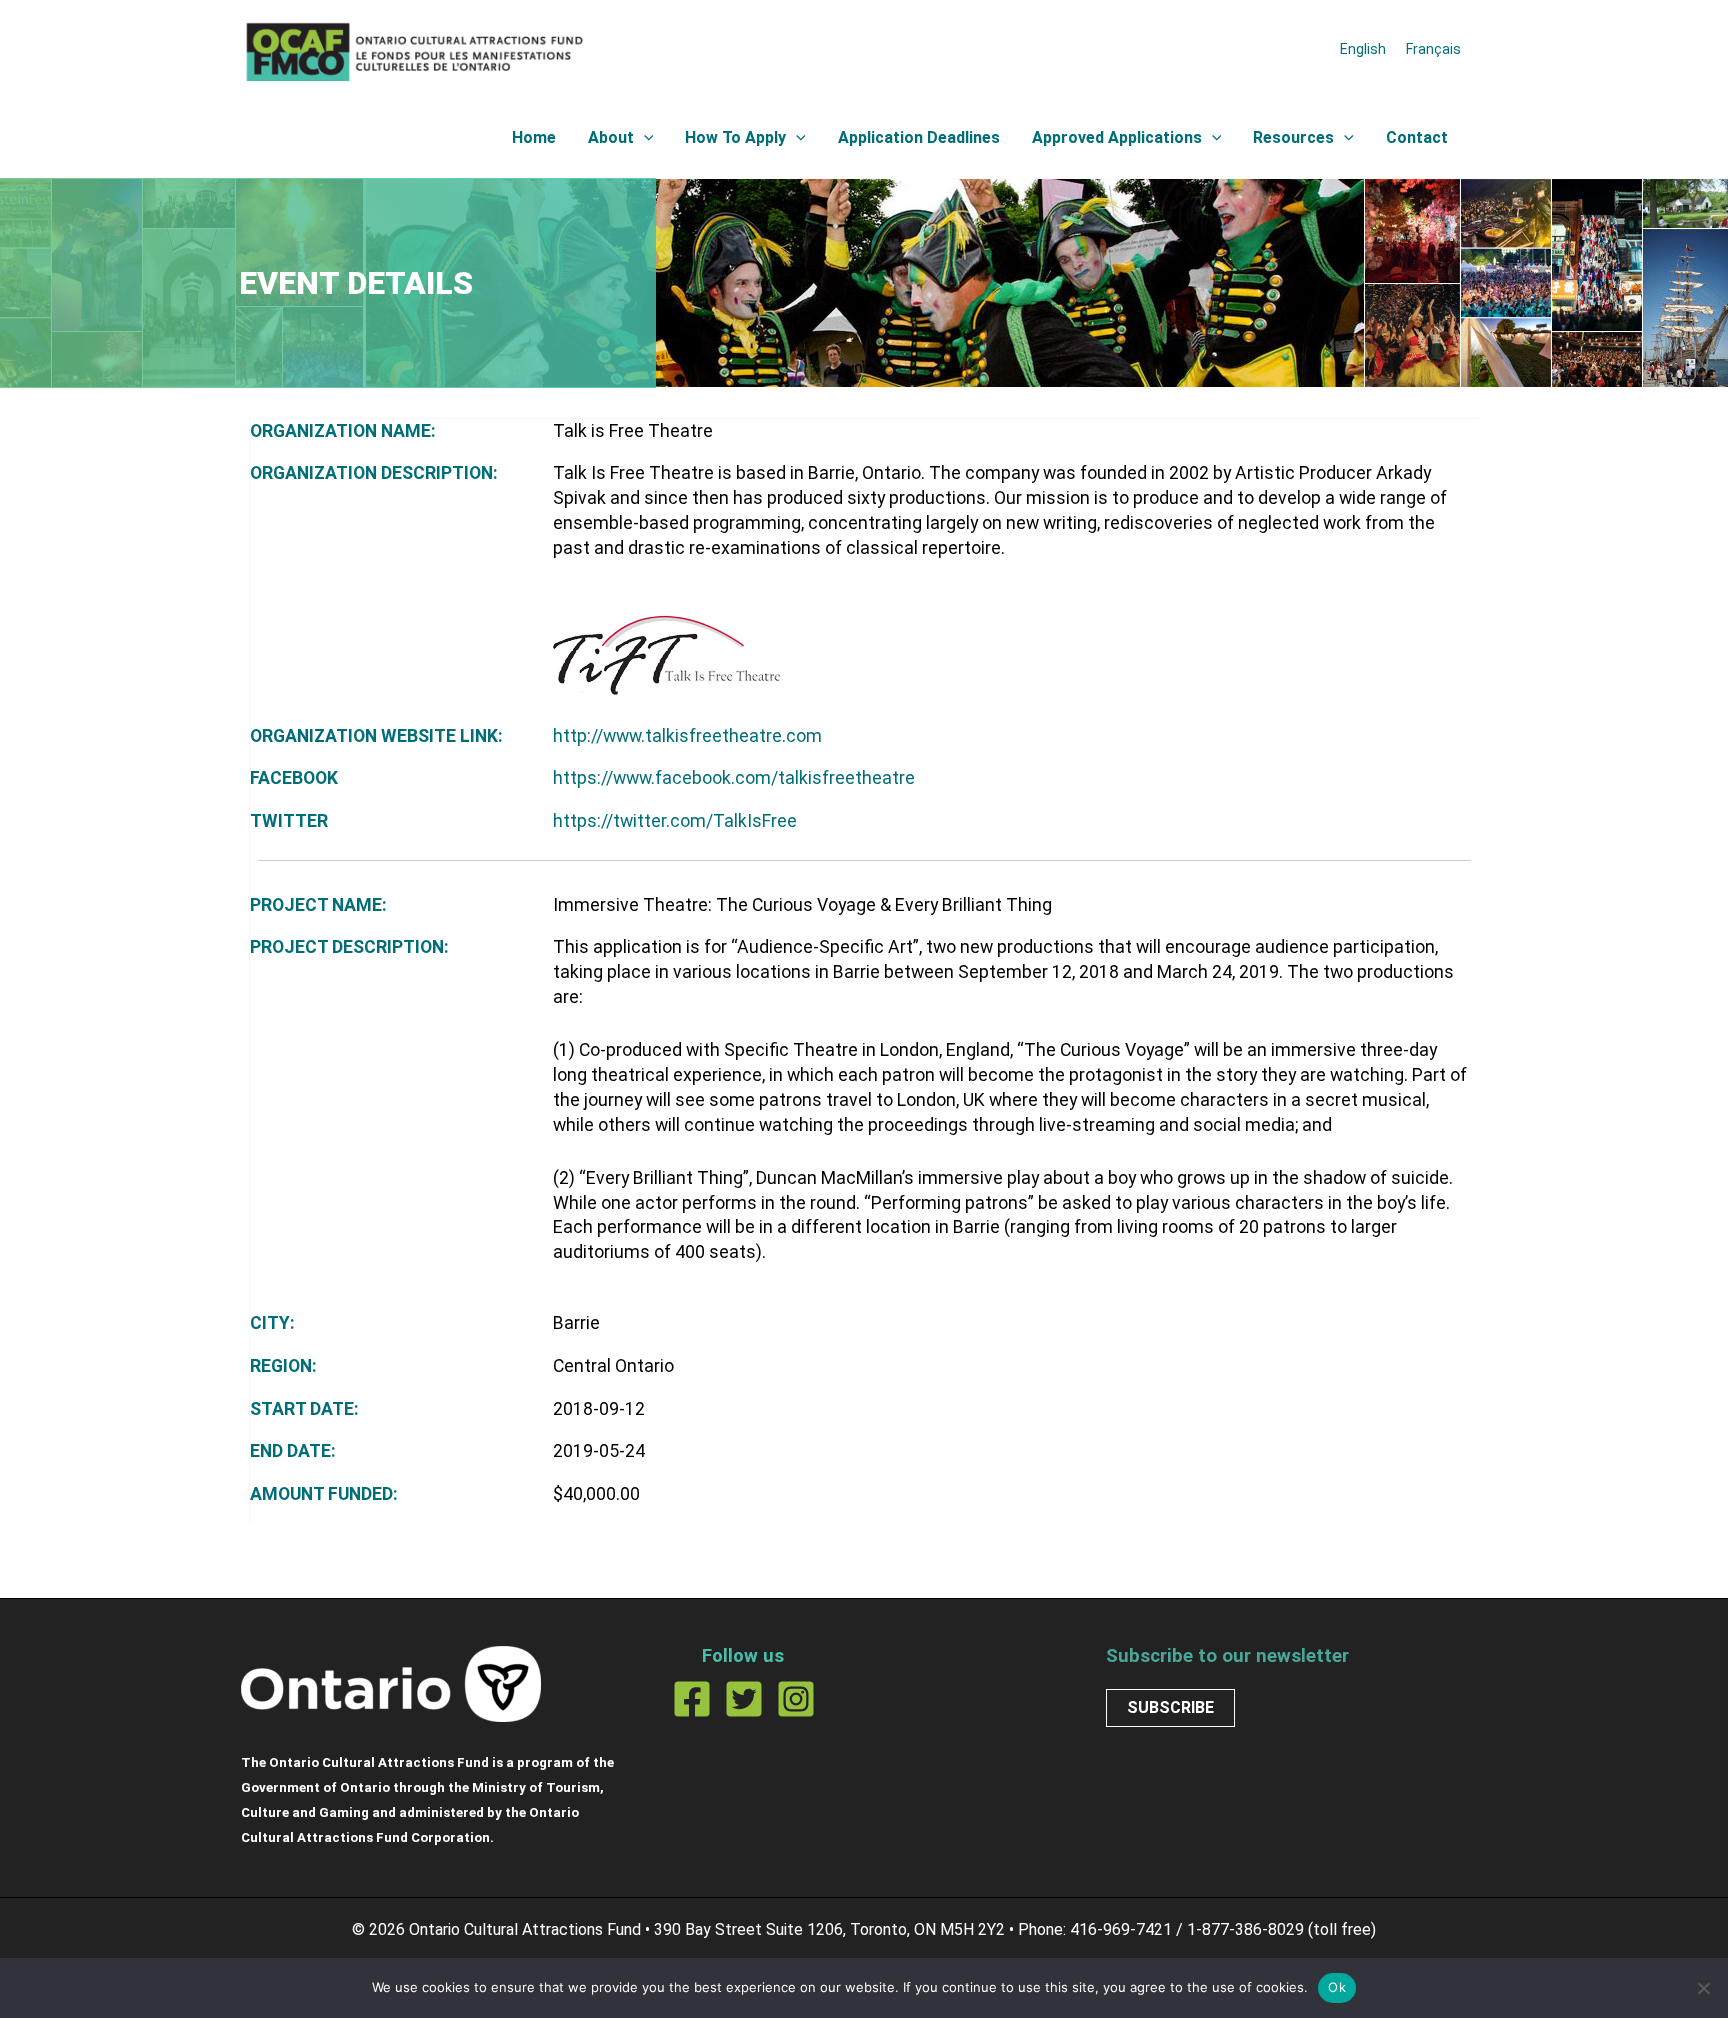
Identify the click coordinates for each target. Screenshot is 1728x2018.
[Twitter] (744, 1699)
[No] (1703, 1988)
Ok (1337, 1987)
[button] (644, 138)
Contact (1417, 137)
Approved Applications (1117, 137)
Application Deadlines (919, 137)
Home (534, 137)
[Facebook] (692, 1699)
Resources (1293, 137)
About (611, 137)
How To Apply (735, 137)
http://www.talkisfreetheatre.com (687, 736)
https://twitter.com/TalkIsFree (675, 821)
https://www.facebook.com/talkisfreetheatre (734, 778)
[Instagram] (796, 1699)
